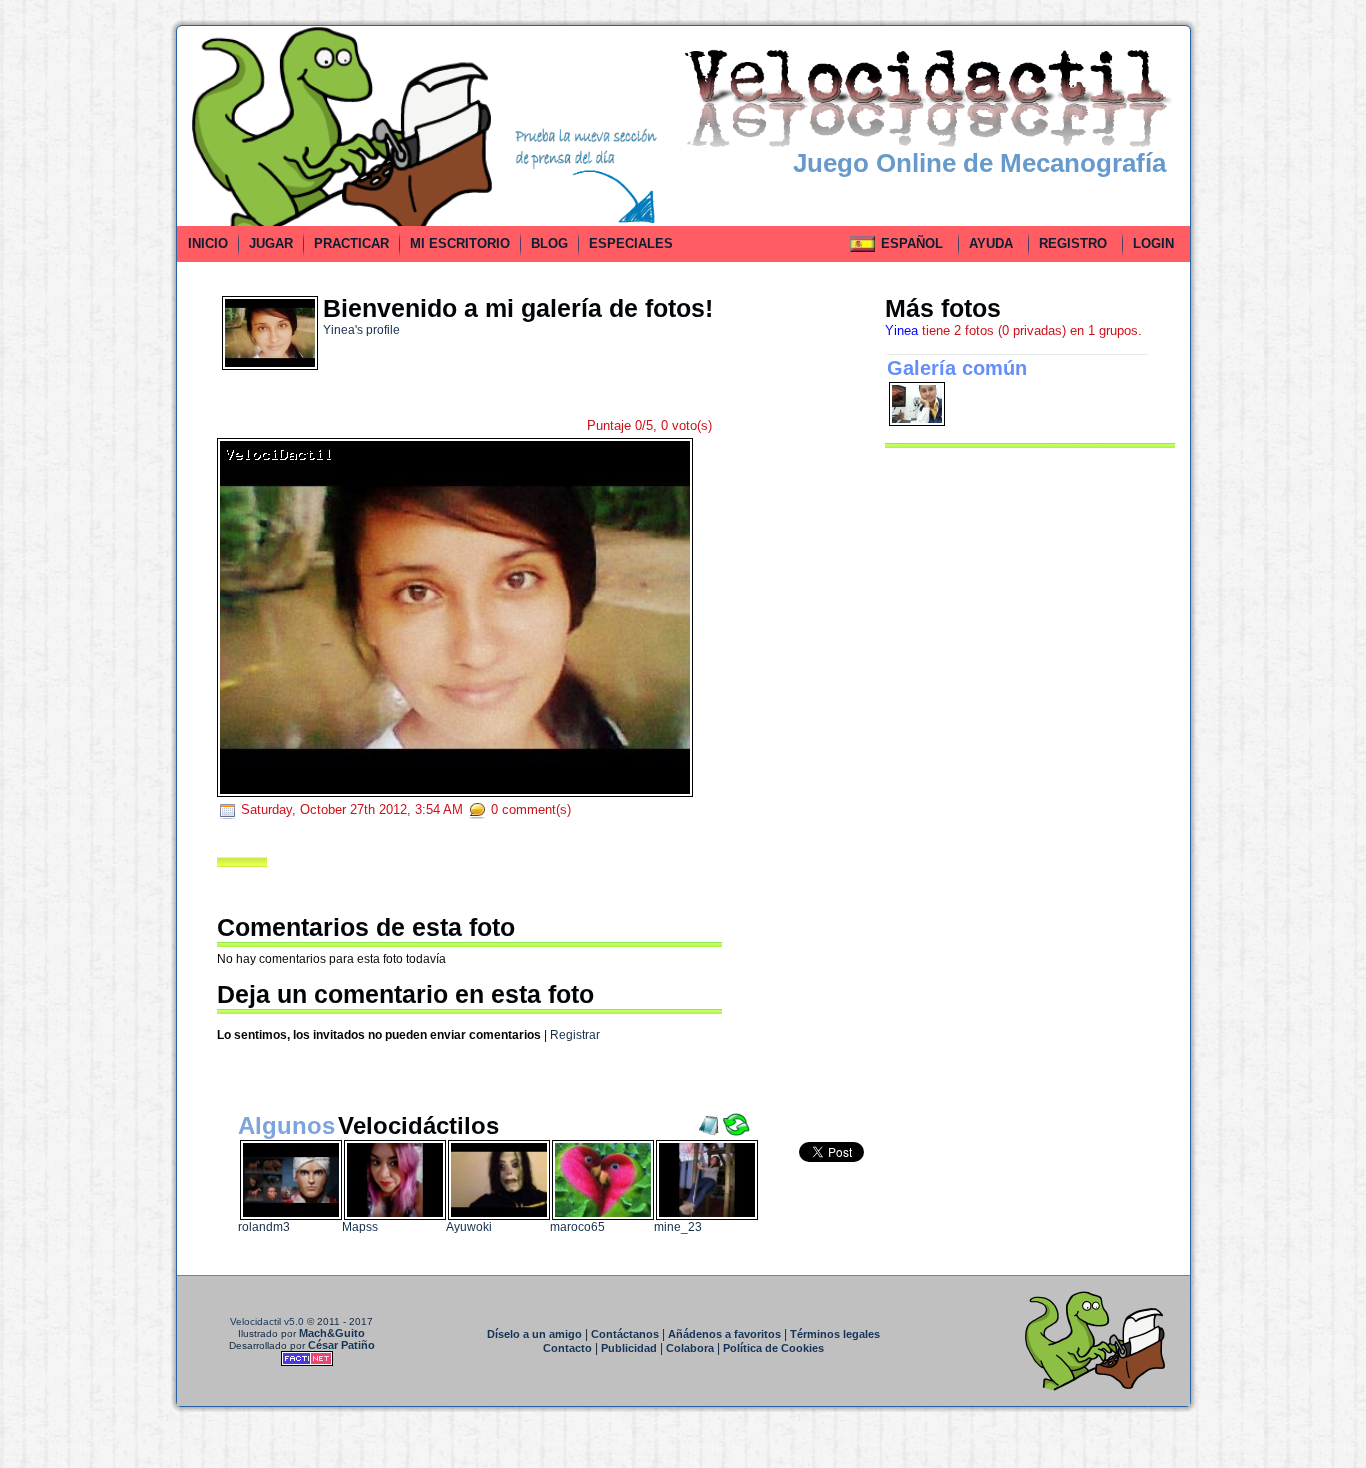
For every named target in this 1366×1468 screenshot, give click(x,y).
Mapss (360, 1227)
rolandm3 (264, 1227)
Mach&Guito (332, 1333)
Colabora (690, 1348)
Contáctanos (625, 1334)
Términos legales (835, 1334)
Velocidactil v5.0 (267, 1321)
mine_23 (678, 1227)
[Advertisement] (86, 324)
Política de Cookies (773, 1348)
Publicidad (629, 1348)
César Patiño (341, 1345)
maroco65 (577, 1227)
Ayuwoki (469, 1227)
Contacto (567, 1348)
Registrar (575, 1035)
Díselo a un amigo (534, 1334)
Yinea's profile (361, 330)
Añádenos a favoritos (724, 1334)
